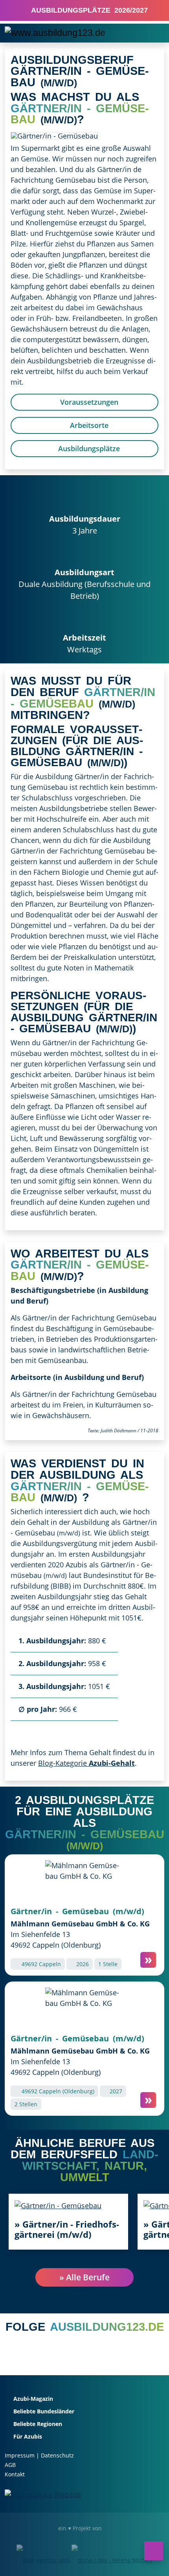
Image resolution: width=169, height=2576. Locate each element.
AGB (10, 2465)
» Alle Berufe (84, 2277)
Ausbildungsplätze (88, 448)
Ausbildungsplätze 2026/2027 (87, 10)
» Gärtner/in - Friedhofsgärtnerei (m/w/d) (67, 2229)
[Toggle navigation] (153, 33)
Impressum (20, 2455)
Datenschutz (57, 2455)
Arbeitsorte (88, 425)
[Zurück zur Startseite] (55, 33)
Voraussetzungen (88, 402)
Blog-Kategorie (86, 1763)
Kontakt (15, 2474)
